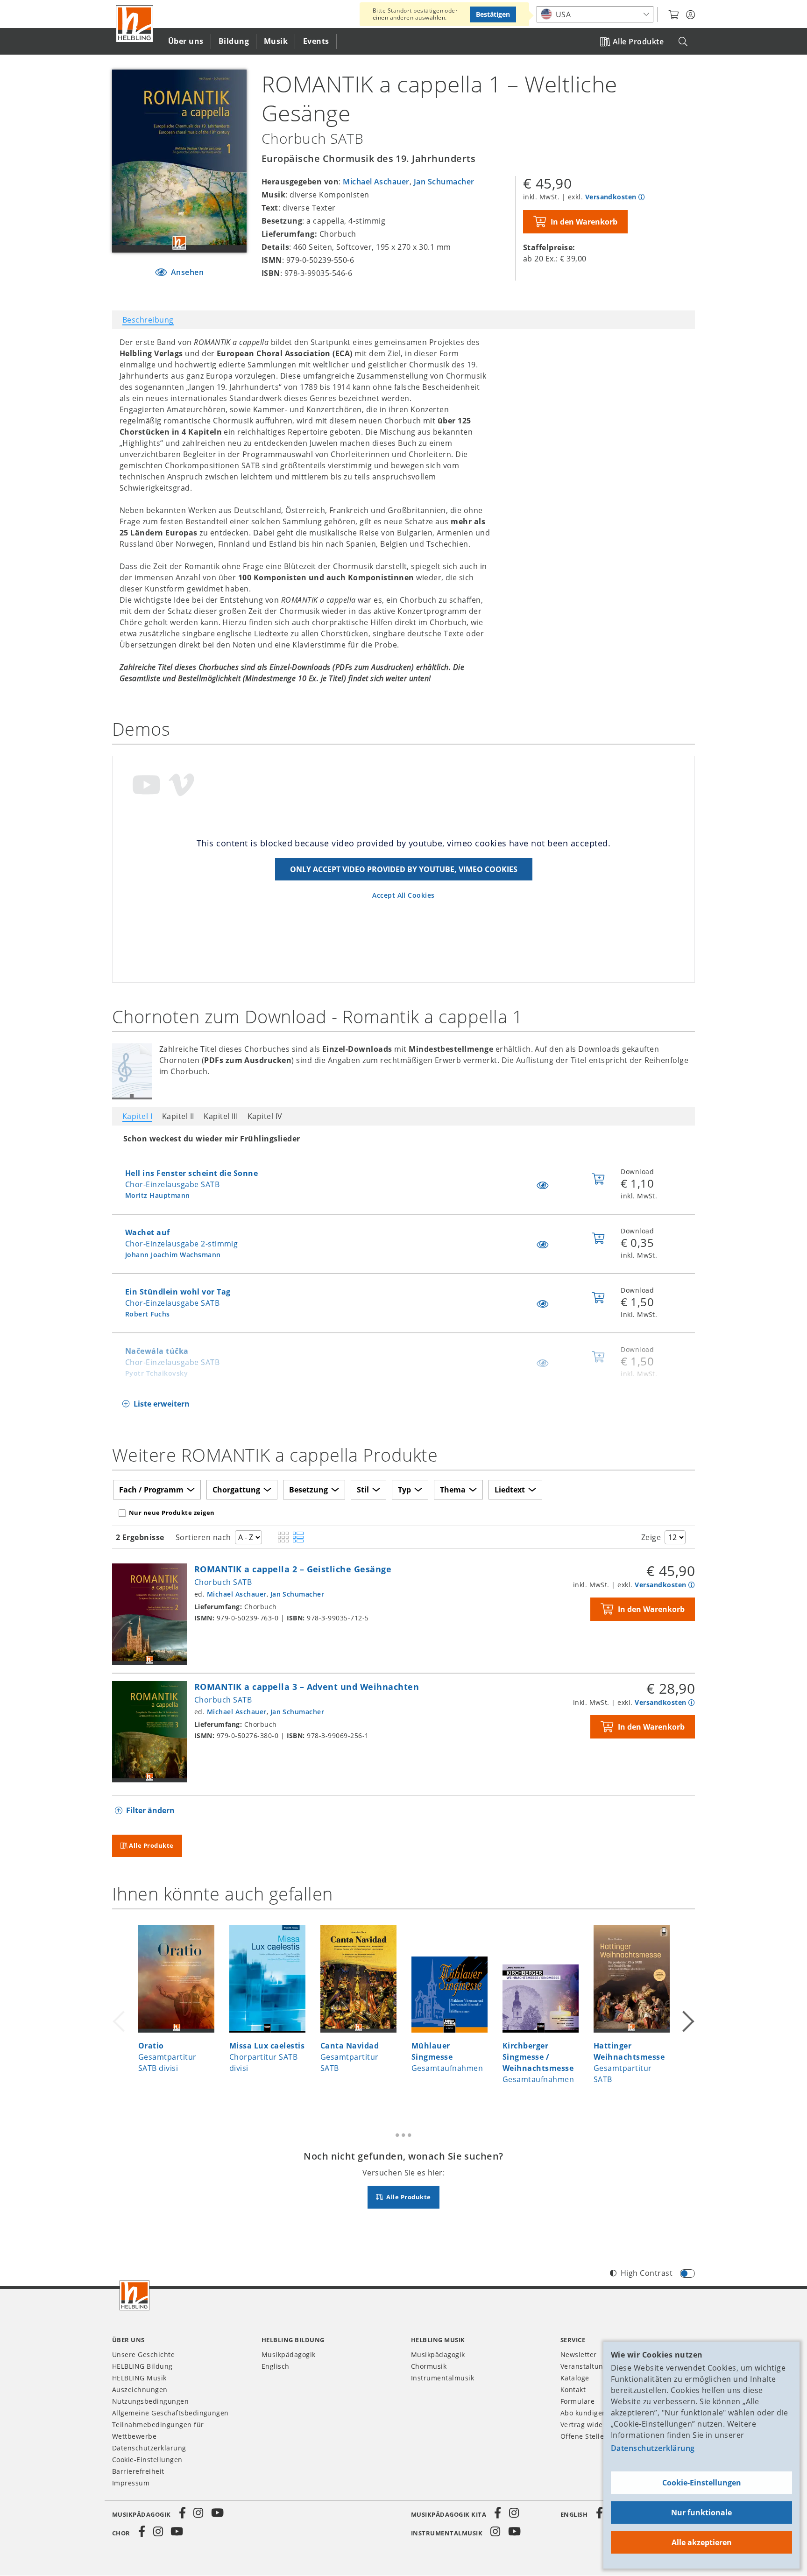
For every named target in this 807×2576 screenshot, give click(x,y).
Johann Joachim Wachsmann (173, 1255)
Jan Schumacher (444, 182)
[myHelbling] (690, 15)
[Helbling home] (134, 2295)
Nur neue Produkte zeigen (172, 1513)
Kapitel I (137, 1116)
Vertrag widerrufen (592, 2425)
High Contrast (647, 2273)
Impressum (131, 2483)
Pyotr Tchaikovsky (156, 1373)
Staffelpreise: (549, 247)
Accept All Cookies (403, 895)
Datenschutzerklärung (653, 2448)
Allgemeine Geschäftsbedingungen (170, 2413)
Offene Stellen (584, 2436)
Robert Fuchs (148, 1314)
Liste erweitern (162, 1404)
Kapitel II (178, 1116)
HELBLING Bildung (142, 2366)
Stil (363, 1490)
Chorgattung (236, 1490)
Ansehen (186, 272)
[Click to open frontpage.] (134, 24)
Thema (453, 1490)
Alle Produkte (638, 42)
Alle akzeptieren (702, 2542)
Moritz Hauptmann (158, 1195)
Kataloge (575, 2378)
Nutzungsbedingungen (150, 2401)
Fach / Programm (151, 1490)
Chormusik (429, 2366)
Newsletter (579, 2354)
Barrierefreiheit (138, 2471)
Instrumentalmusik (442, 2378)
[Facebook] (183, 2513)
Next (687, 2010)
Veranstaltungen (588, 2366)
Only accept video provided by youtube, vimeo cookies (404, 869)
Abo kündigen (584, 2413)
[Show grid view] (283, 1538)
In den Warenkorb (584, 222)
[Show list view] (298, 1538)
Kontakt (573, 2389)
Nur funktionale (701, 2513)
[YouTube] (218, 2513)
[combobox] (595, 14)
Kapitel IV (265, 1116)
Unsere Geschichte (143, 2354)
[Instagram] (198, 2513)
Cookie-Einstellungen (702, 2483)
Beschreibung (148, 320)
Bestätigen (493, 14)
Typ (404, 1490)
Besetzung (308, 1490)
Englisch (276, 2366)
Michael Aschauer (376, 182)
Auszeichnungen (140, 2389)
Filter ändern (150, 1810)
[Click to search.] (683, 42)
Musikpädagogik (289, 2354)
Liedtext (510, 1490)
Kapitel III (221, 1116)
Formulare (577, 2401)
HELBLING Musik (139, 2378)
